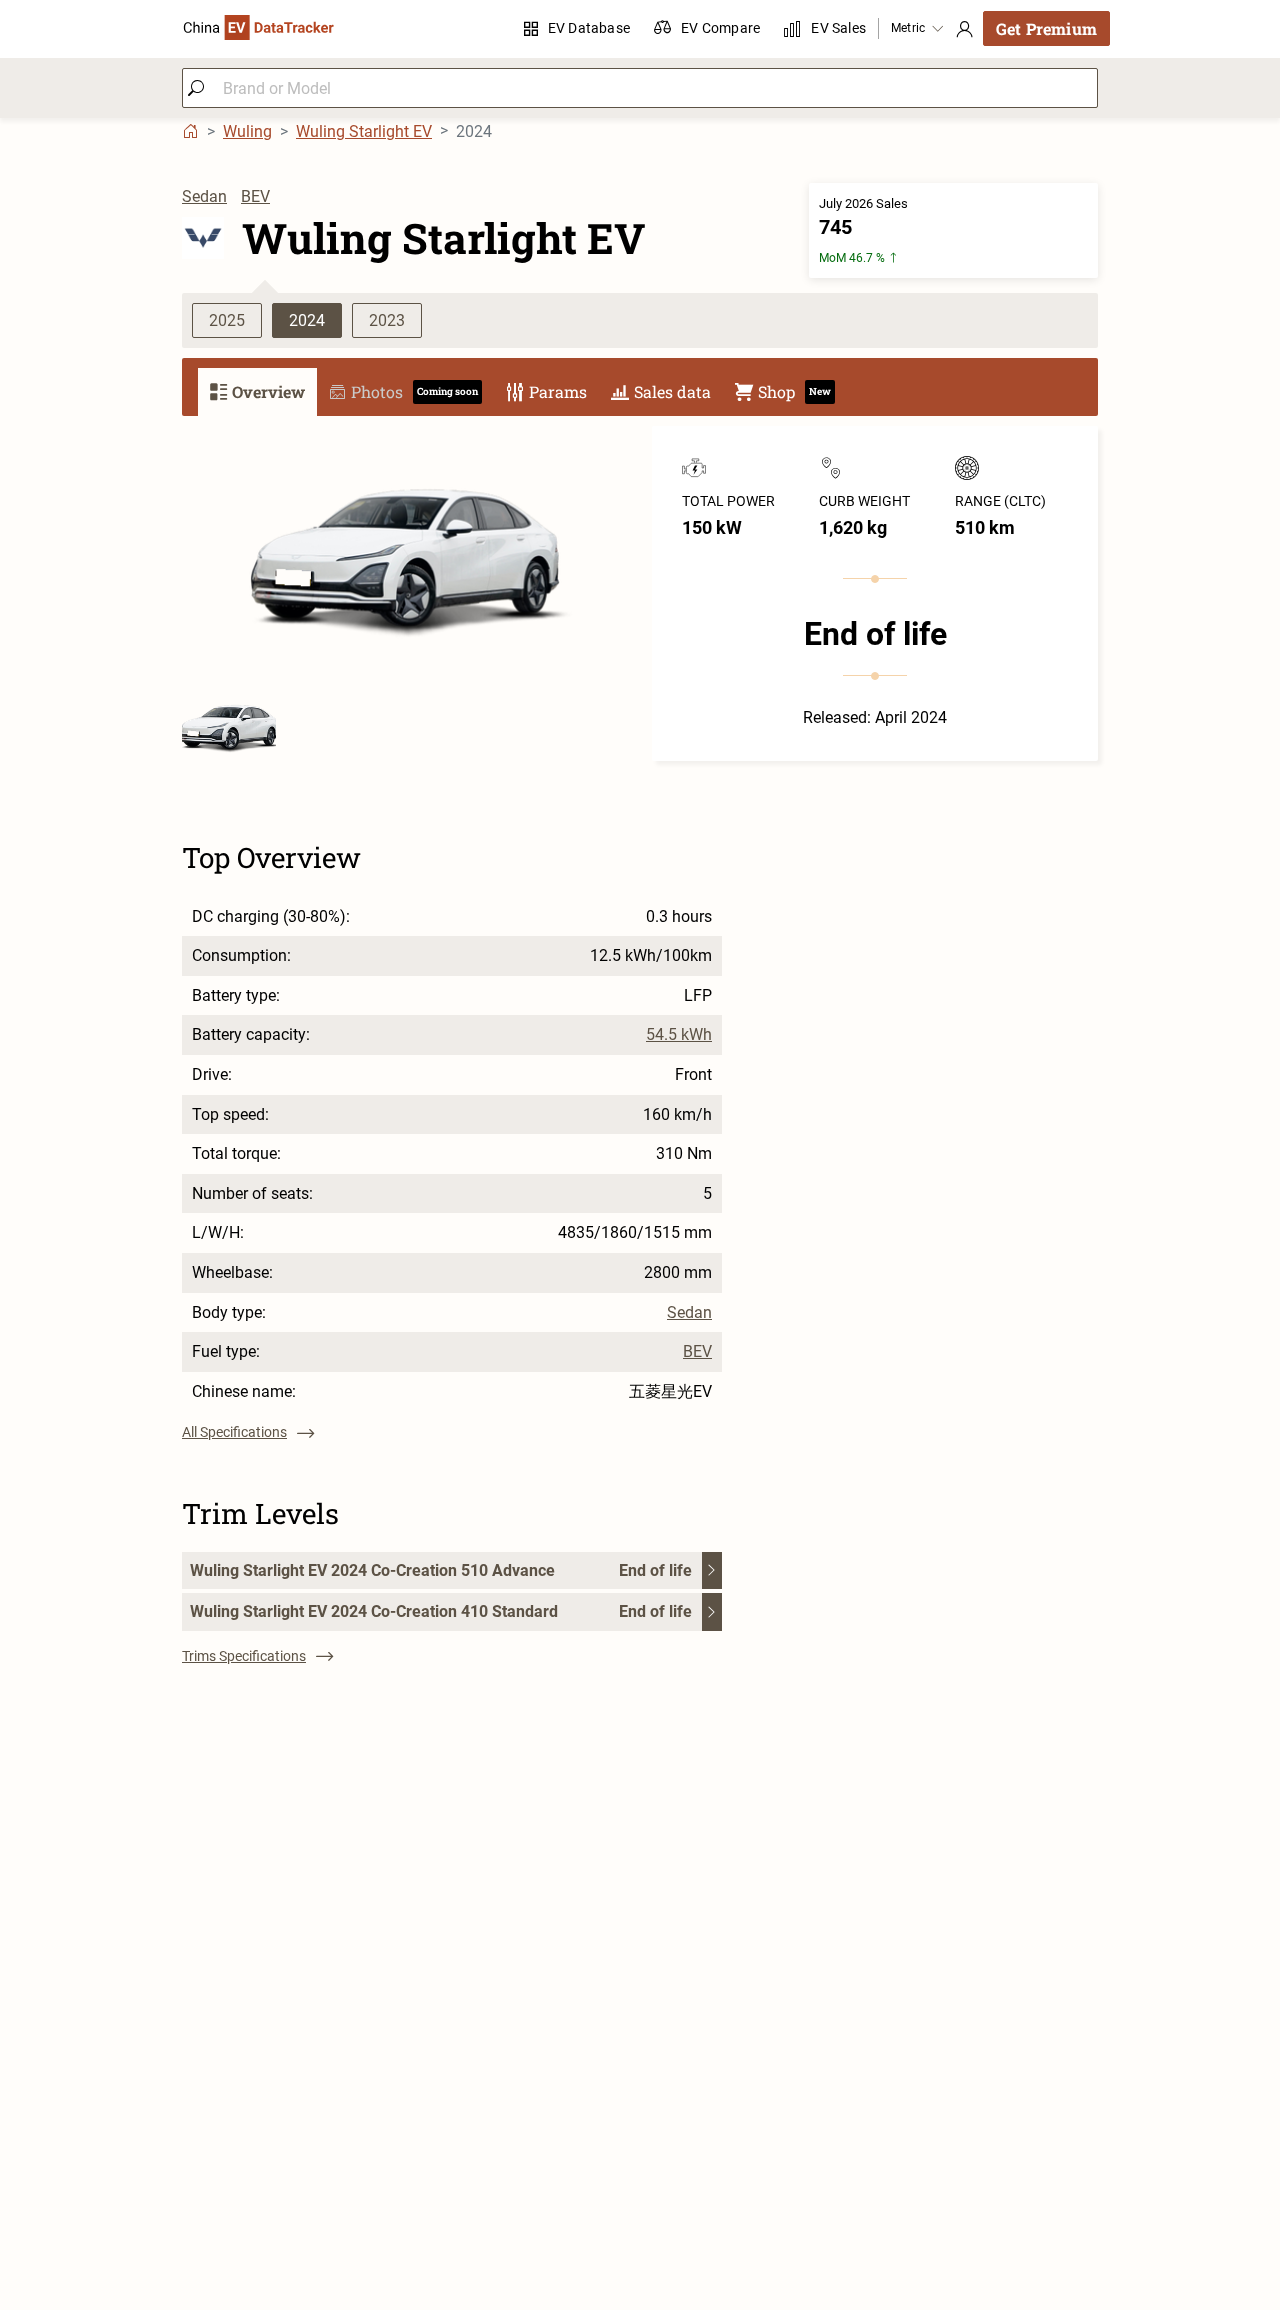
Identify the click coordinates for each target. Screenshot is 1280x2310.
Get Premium (1046, 28)
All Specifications (234, 1432)
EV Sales (838, 28)
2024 (307, 320)
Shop (794, 391)
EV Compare (720, 28)
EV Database (589, 28)
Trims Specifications (244, 1656)
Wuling (247, 131)
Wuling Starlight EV (364, 131)
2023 (387, 320)
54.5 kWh (679, 1035)
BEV (255, 196)
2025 (227, 320)
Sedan (204, 196)
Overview (268, 391)
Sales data (672, 391)
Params (558, 391)
